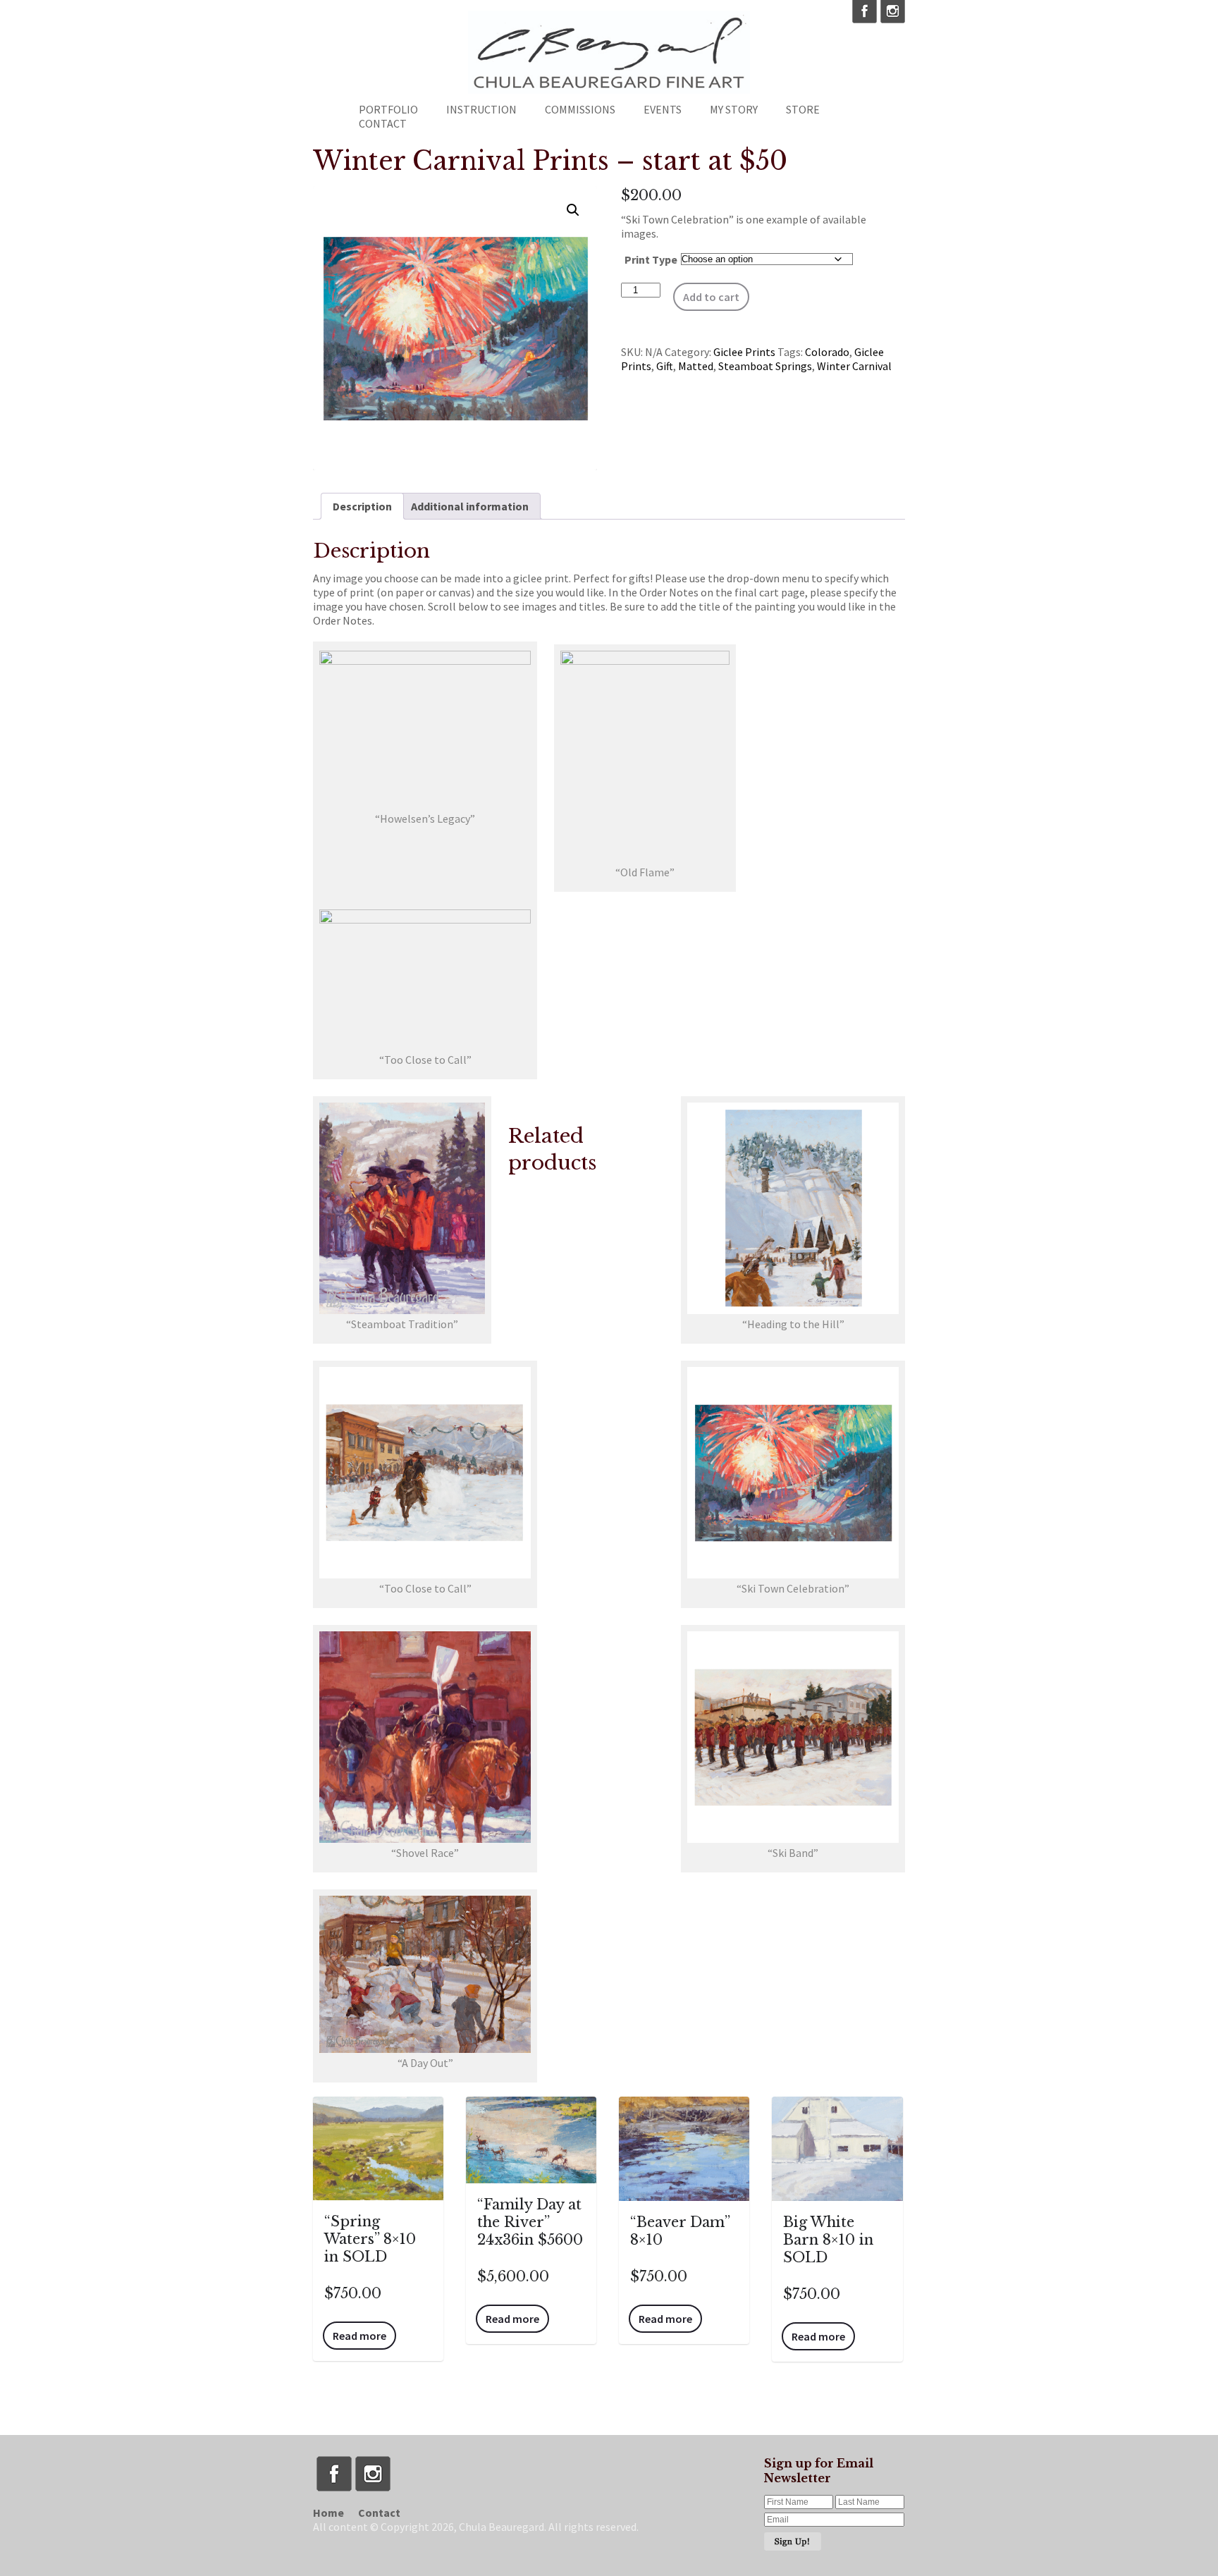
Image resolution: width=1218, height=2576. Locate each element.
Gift (665, 366)
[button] (573, 210)
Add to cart (711, 297)
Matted (696, 366)
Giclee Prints (744, 352)
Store (803, 109)
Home (328, 2513)
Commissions (580, 109)
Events (663, 109)
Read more (359, 2336)
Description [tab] (362, 506)
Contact (383, 123)
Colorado (827, 352)
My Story (734, 109)
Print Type (651, 259)
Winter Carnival (854, 366)
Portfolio (388, 109)
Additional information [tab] (470, 506)
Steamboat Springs (765, 366)
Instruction (481, 109)
